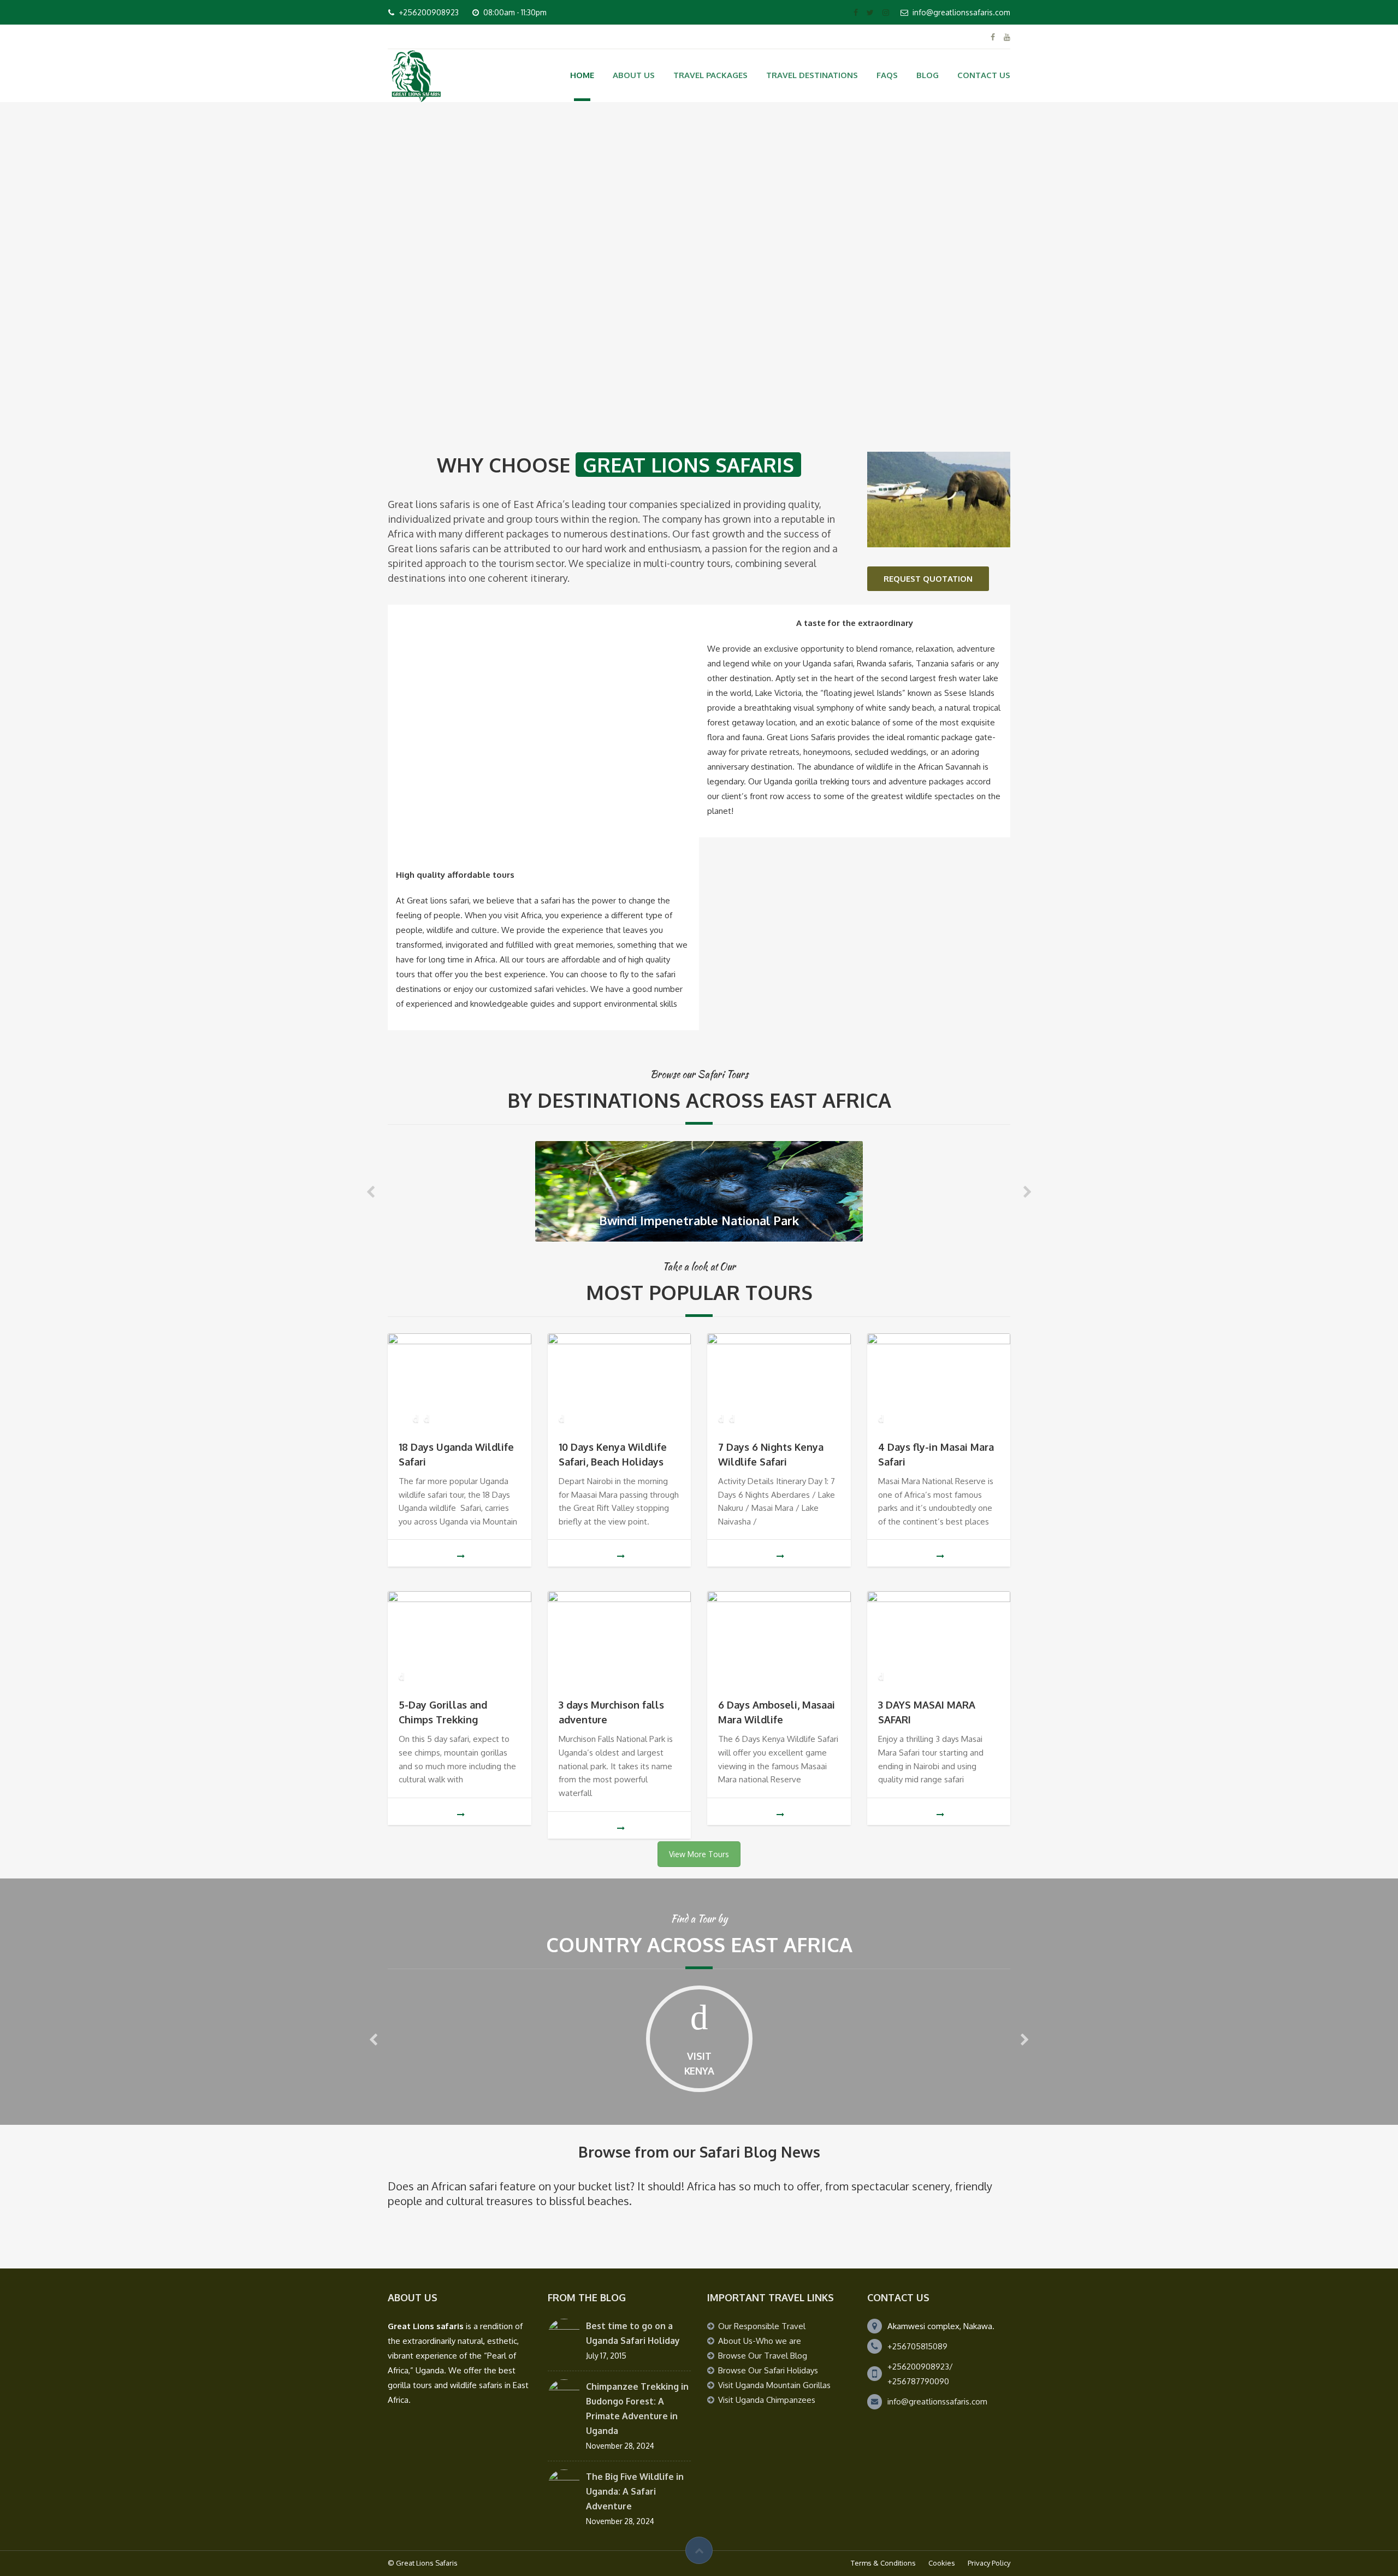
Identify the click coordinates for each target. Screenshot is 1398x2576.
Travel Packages (710, 75)
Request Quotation (928, 579)
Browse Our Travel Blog (763, 2356)
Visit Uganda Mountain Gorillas (774, 2385)
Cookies (942, 2563)
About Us (634, 75)
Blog (928, 75)
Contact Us (984, 75)
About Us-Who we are (760, 2341)
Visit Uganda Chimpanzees (767, 2400)
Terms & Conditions (883, 2563)
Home (582, 75)
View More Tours (699, 1854)
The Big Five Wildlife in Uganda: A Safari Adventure (635, 2491)
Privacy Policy (989, 2563)
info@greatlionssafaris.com (937, 2401)
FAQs (887, 75)
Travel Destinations (812, 75)
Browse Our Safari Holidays (768, 2370)
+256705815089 (917, 2346)
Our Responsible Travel (762, 2326)
